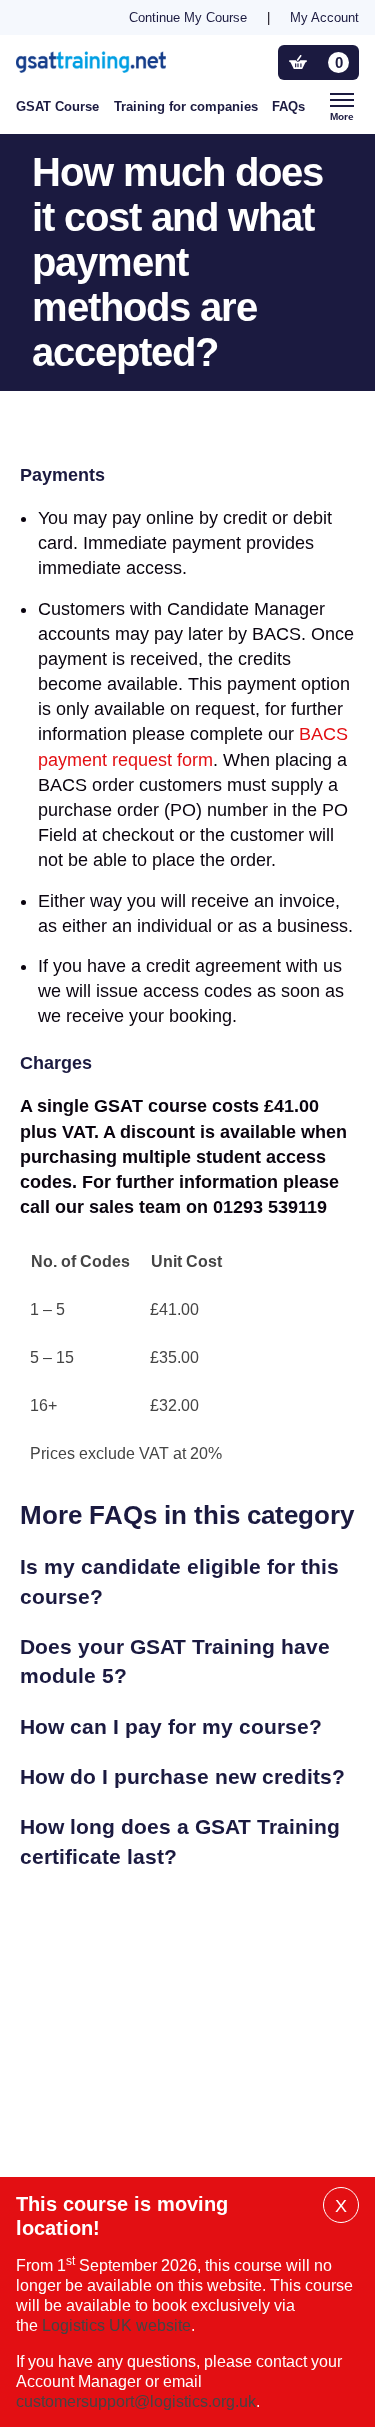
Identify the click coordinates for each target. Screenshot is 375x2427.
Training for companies (186, 106)
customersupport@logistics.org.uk (136, 2401)
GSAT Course (57, 106)
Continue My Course (188, 17)
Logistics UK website (116, 2325)
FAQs (288, 106)
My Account (324, 17)
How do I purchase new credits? (182, 1776)
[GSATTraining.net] (122, 61)
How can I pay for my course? (171, 1726)
